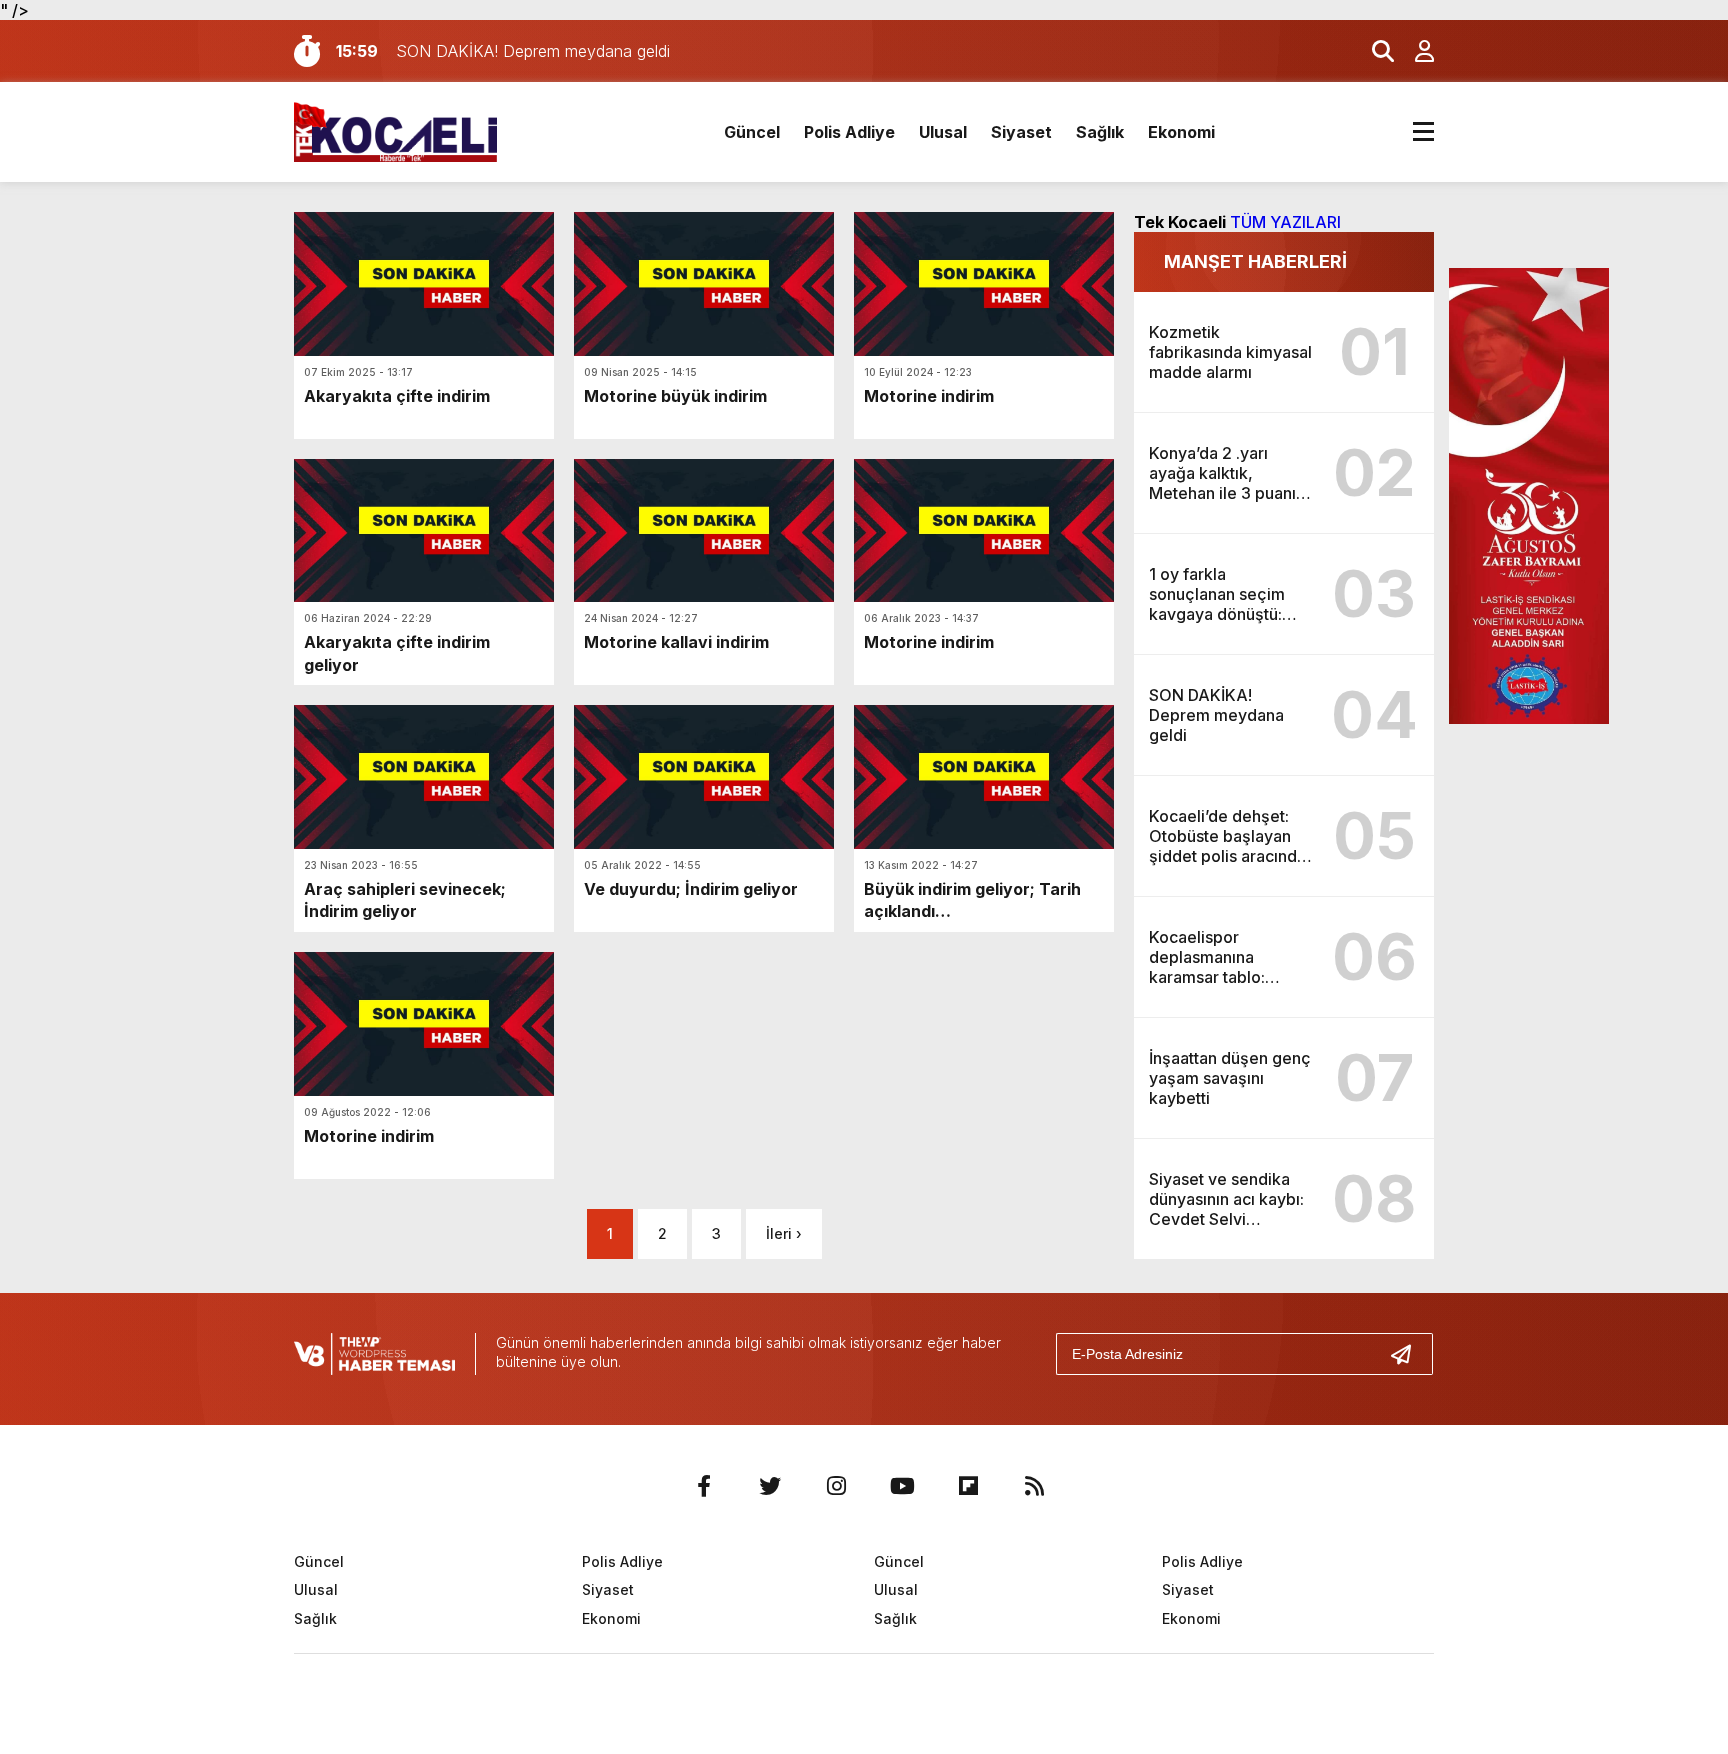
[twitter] (770, 1486)
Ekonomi (1181, 132)
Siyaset (1021, 132)
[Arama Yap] (1374, 51)
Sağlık (1100, 132)
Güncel (752, 132)
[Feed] (1034, 1486)
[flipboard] (968, 1486)
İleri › (784, 1233)
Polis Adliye (849, 132)
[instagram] (836, 1486)
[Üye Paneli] (1414, 51)
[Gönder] (1409, 1354)
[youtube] (902, 1486)
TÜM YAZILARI (1285, 222)
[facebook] (704, 1486)
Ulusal (943, 132)
